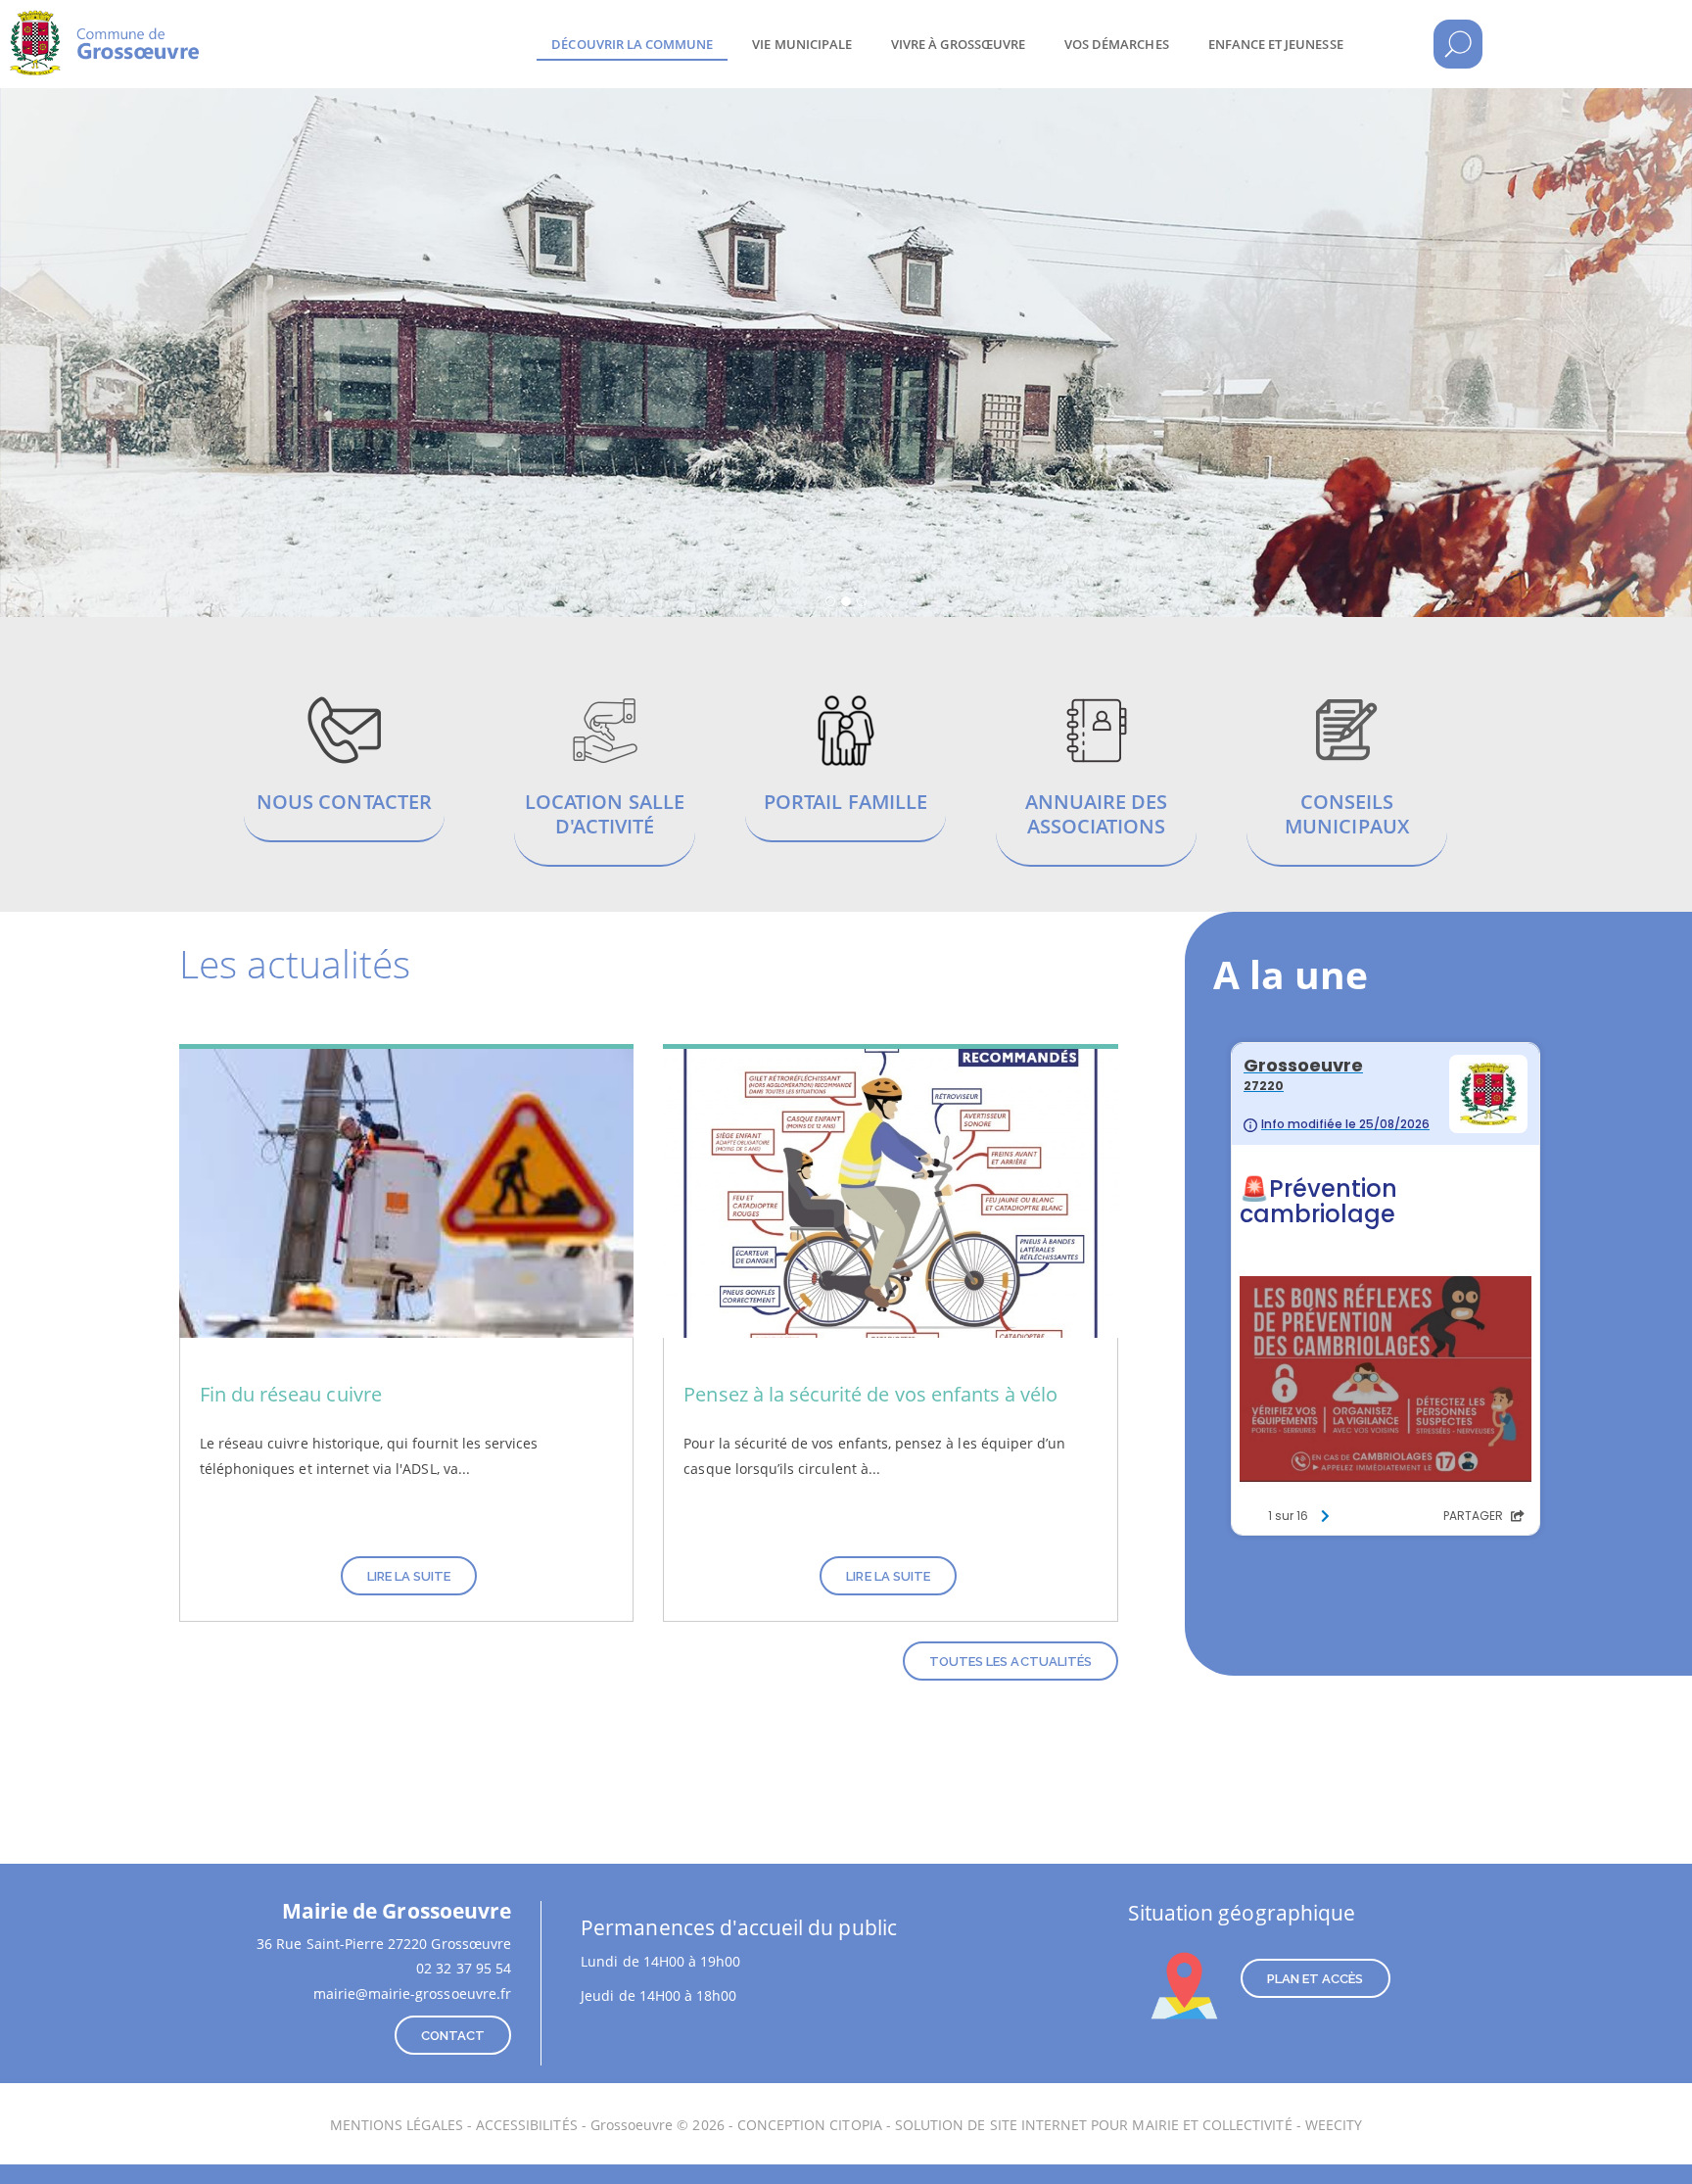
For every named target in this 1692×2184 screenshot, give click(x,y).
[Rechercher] (1458, 44)
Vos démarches (1117, 44)
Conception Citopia (810, 2125)
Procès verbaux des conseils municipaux (1347, 779)
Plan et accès (1316, 1979)
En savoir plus (345, 767)
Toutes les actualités (1010, 1662)
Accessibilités (527, 2125)
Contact (453, 2036)
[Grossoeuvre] (166, 29)
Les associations (1097, 779)
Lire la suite (409, 1576)
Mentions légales (397, 2125)
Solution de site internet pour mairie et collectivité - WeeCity (1128, 2125)
